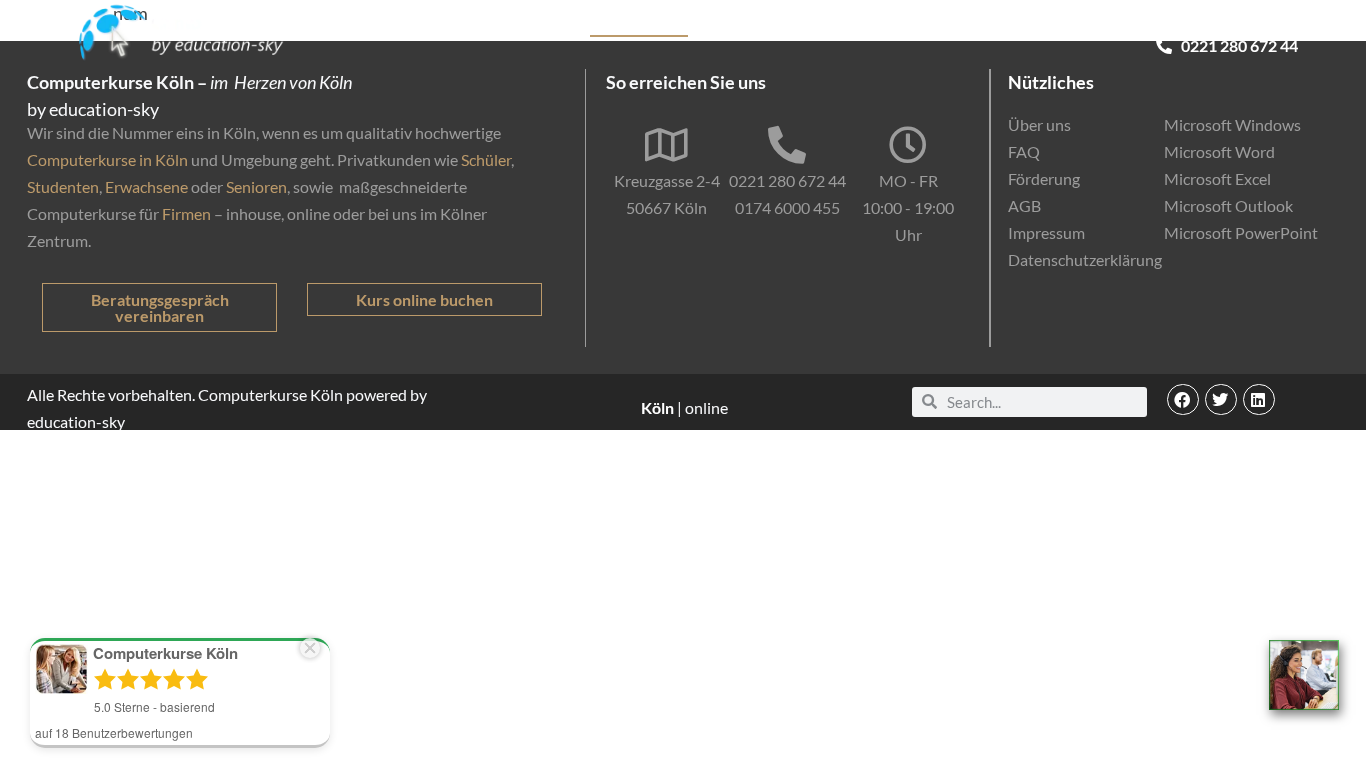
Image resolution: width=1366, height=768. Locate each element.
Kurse (549, 25)
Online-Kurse (988, 25)
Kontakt (1269, 25)
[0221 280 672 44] (787, 145)
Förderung (885, 25)
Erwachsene (146, 186)
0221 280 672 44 (787, 180)
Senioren (256, 186)
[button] (1183, 400)
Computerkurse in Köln (107, 159)
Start (492, 25)
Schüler (486, 159)
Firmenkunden (778, 25)
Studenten (63, 186)
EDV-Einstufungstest (1128, 25)
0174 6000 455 (787, 207)
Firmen (186, 213)
